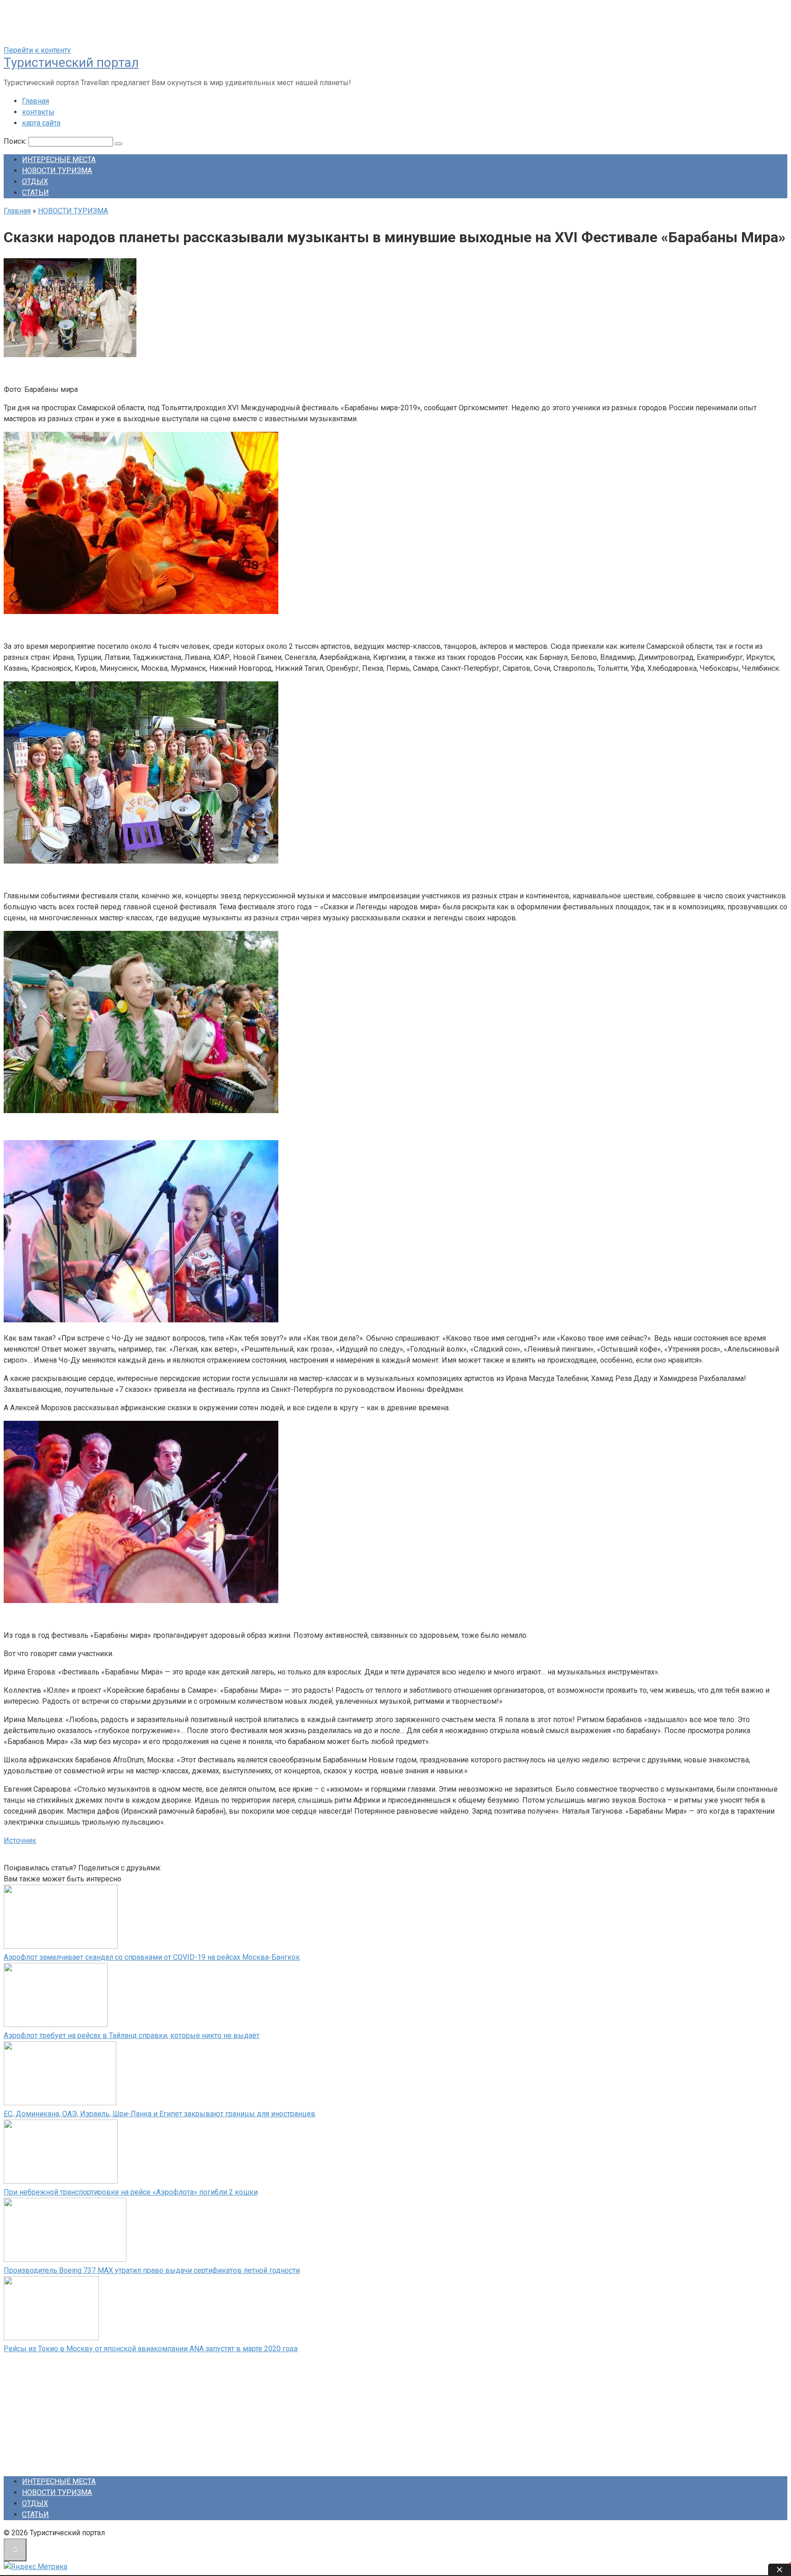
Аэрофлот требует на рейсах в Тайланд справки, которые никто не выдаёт (132, 2035)
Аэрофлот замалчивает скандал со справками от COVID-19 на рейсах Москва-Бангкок (152, 1957)
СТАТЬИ (35, 193)
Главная (35, 101)
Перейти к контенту (37, 50)
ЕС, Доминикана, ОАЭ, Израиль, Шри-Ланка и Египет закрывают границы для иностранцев (160, 2114)
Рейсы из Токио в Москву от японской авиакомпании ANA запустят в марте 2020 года (151, 2349)
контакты (38, 112)
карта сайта (41, 123)
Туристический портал (71, 62)
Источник (20, 1840)
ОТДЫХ (35, 182)
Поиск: (16, 141)
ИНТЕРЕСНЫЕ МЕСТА (59, 160)
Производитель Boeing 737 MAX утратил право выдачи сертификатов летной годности (152, 2270)
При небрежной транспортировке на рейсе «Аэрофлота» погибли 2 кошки (131, 2192)
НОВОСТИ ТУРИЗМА (57, 171)
